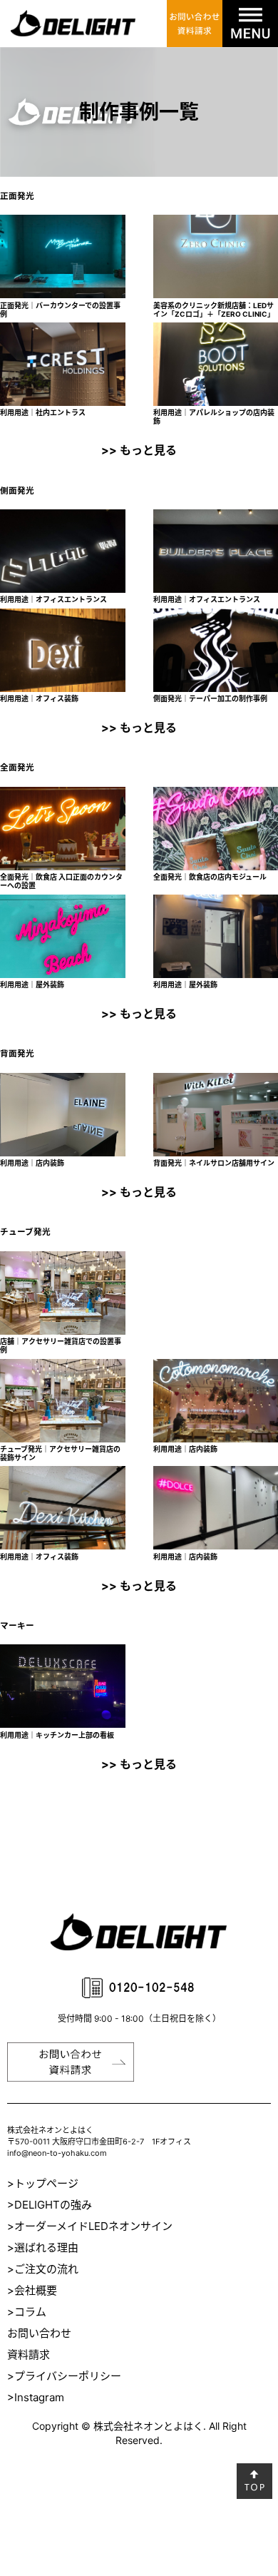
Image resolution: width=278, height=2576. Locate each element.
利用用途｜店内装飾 (32, 1163)
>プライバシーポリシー (64, 2376)
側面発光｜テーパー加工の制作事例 (210, 698)
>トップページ (43, 2183)
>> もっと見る (139, 450)
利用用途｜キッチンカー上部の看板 (57, 1735)
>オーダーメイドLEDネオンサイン (90, 2226)
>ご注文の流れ (43, 2269)
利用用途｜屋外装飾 (32, 984)
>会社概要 (32, 2290)
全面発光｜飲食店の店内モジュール (210, 877)
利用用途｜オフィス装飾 (39, 698)
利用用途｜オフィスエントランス (53, 599)
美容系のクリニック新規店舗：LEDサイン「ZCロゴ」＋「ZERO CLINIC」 (214, 310)
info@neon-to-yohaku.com (57, 2153)
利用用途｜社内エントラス (43, 412)
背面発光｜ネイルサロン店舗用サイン (214, 1163)
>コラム (27, 2312)
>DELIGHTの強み (50, 2205)
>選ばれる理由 (43, 2247)
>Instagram (36, 2397)
